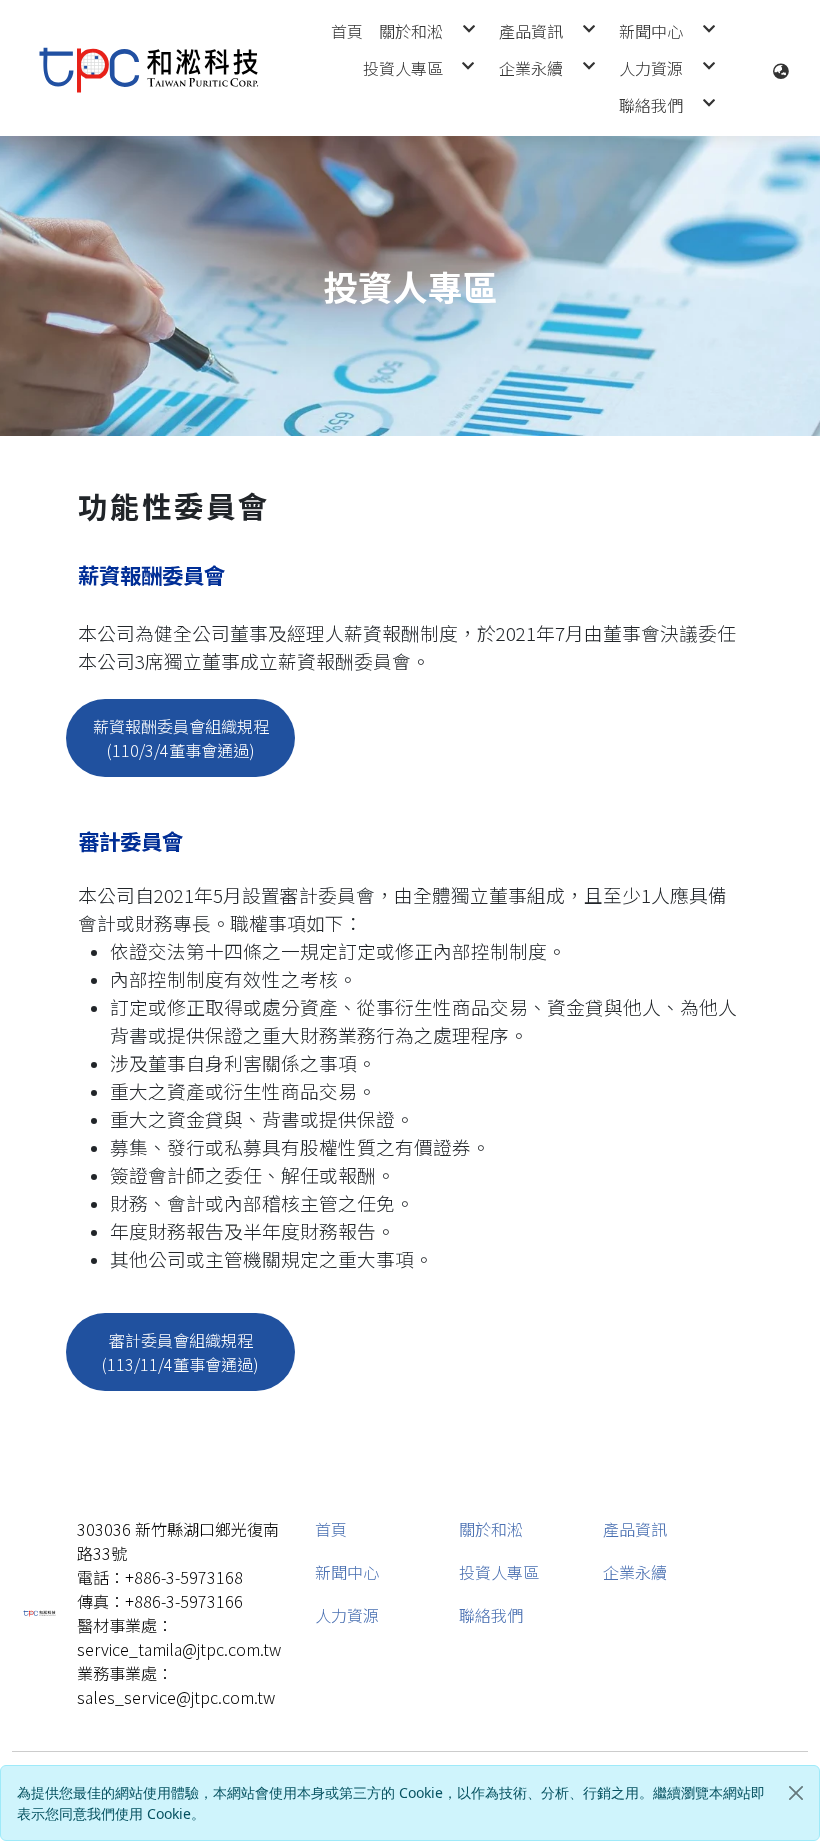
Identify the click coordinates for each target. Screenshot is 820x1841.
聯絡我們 (491, 1615)
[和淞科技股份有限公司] (149, 68)
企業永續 (635, 1572)
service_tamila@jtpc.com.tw (179, 1649)
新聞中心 (347, 1572)
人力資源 (347, 1615)
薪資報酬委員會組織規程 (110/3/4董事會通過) (181, 738)
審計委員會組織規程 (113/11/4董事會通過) (180, 1352)
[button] (781, 68)
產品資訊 (635, 1529)
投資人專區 (499, 1572)
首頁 (331, 1529)
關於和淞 (491, 1529)
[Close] (796, 1793)
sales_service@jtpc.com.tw (176, 1697)
